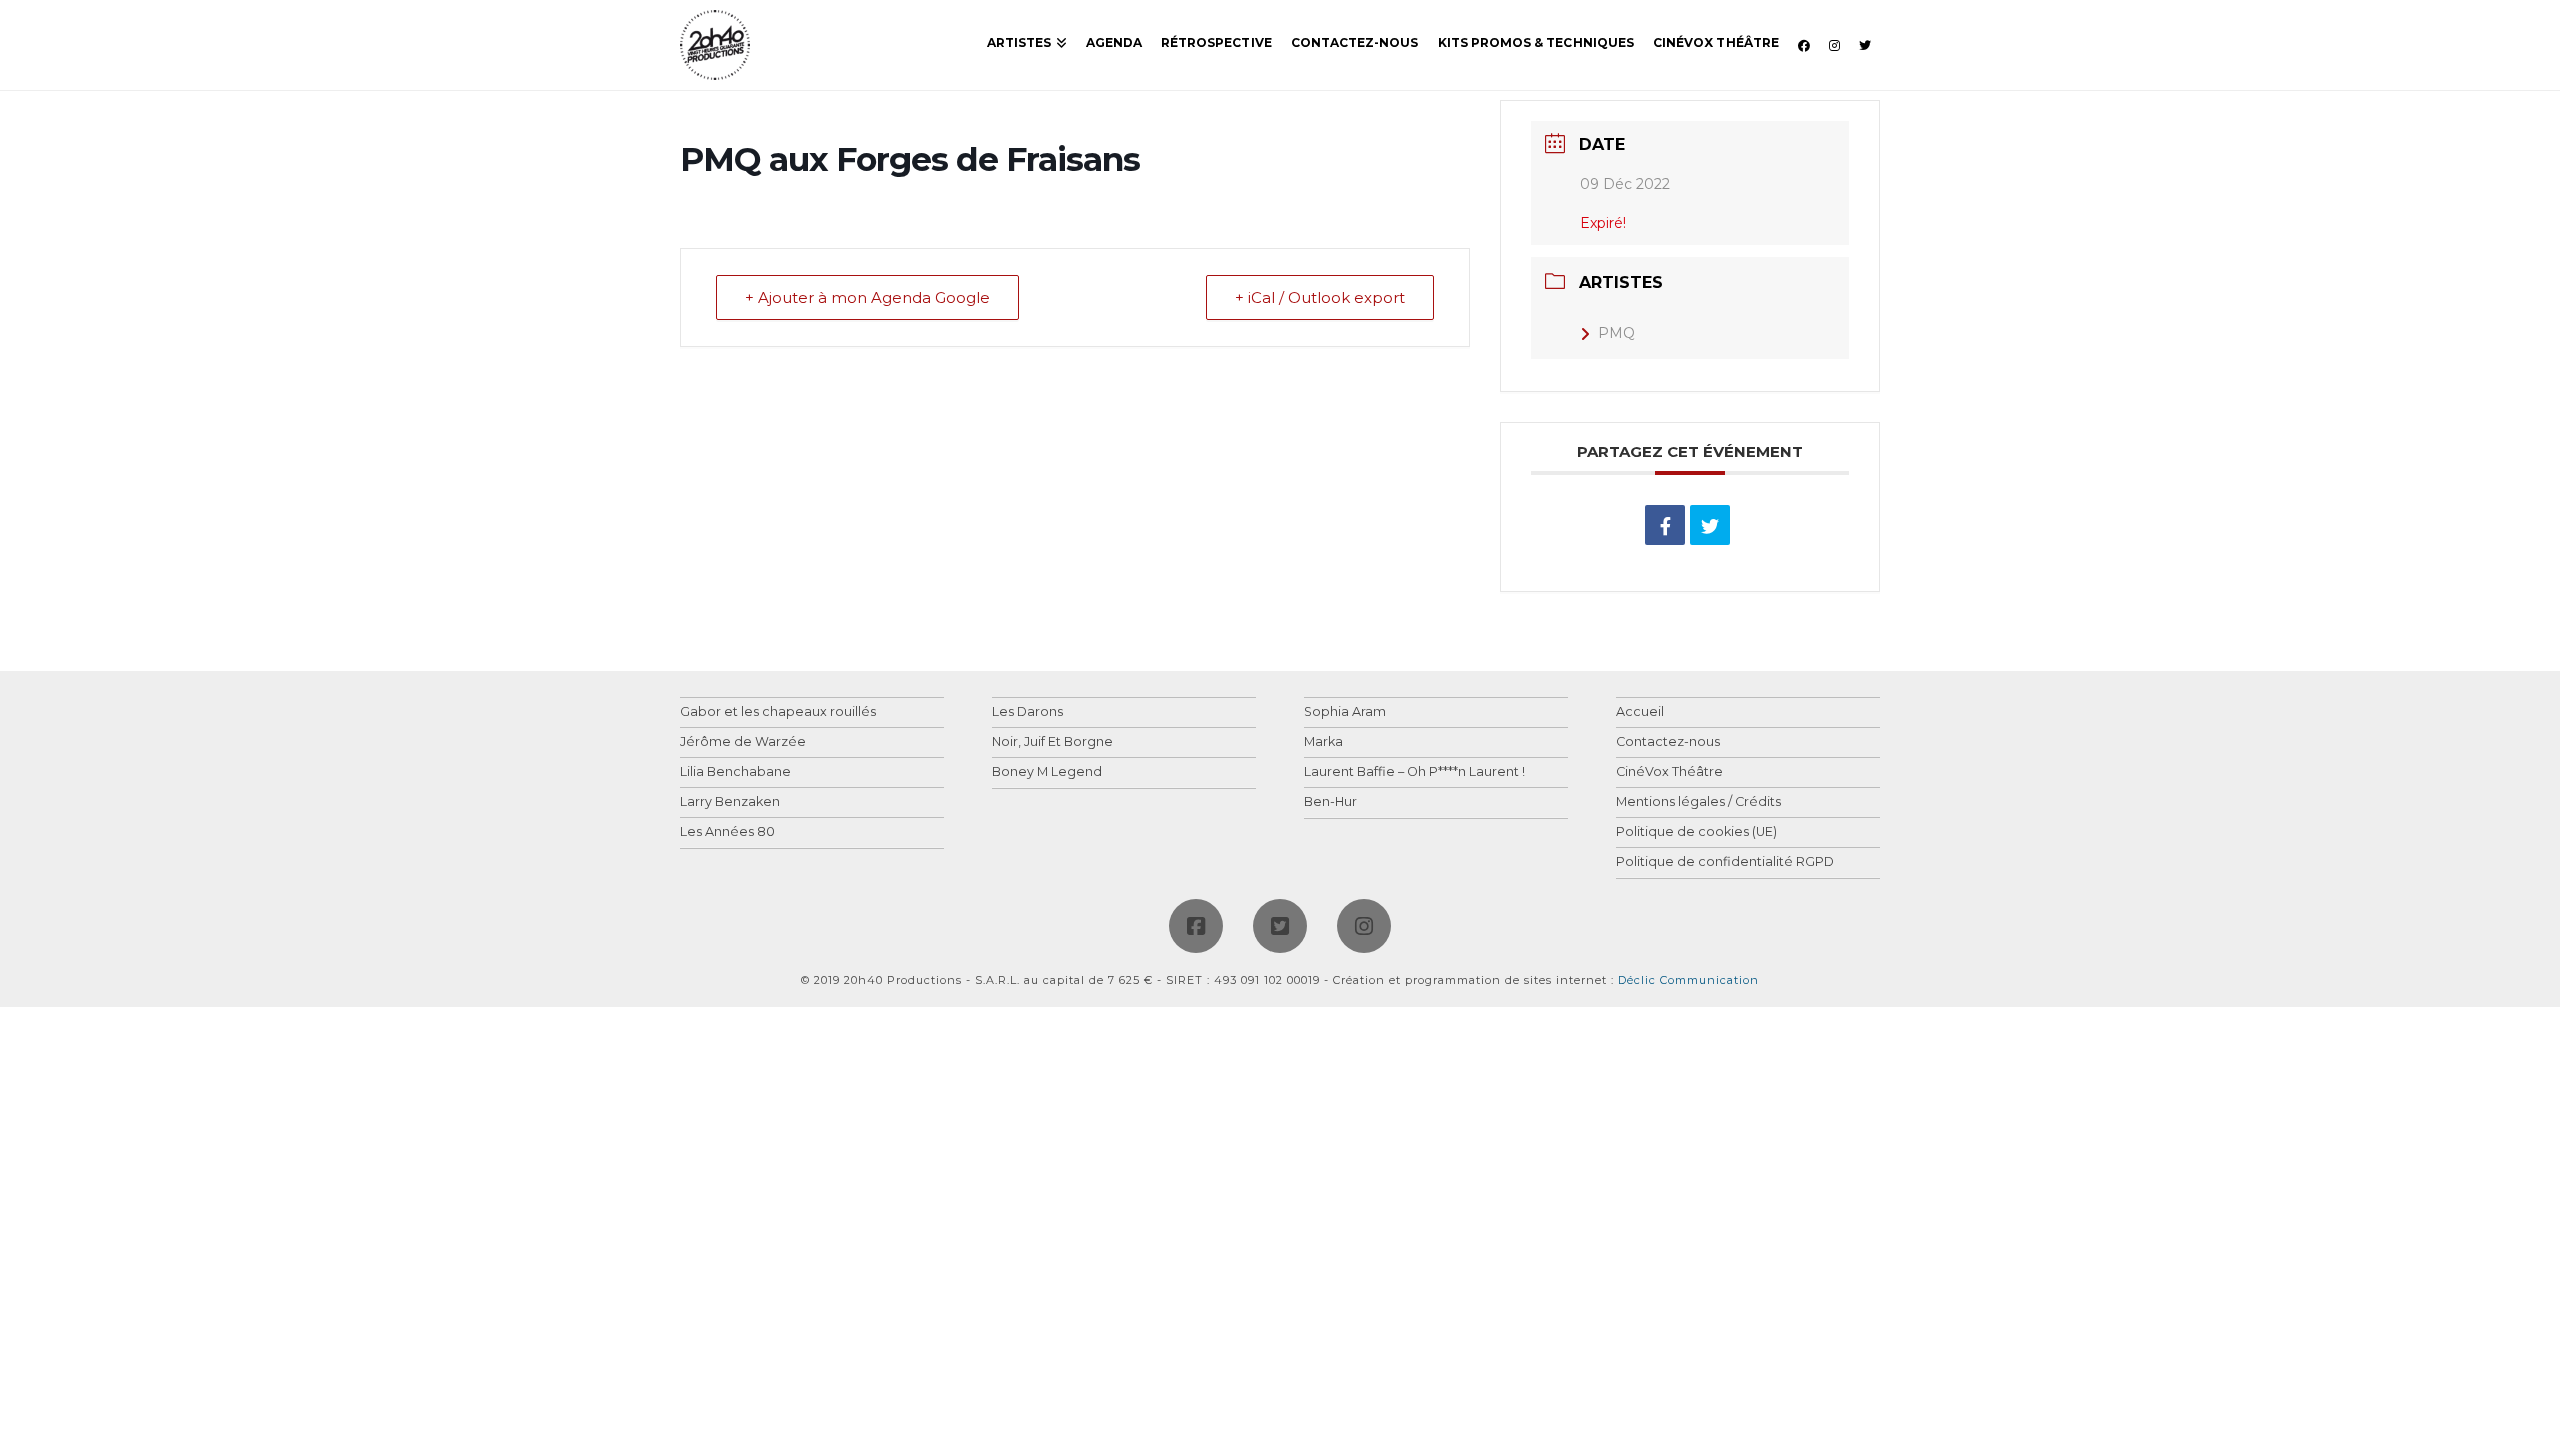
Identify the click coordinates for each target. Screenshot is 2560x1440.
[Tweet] (1710, 525)
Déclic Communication (1688, 980)
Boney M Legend (1047, 772)
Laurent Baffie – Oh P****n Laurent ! (1414, 772)
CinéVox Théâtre (1669, 772)
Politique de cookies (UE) (1696, 832)
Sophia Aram (1345, 712)
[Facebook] (1196, 926)
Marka (1323, 742)
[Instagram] (1364, 926)
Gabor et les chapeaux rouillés (778, 712)
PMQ (1616, 333)
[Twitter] (1280, 926)
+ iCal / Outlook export (1320, 297)
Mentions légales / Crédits (1698, 802)
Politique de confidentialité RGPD (1725, 862)
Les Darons (1027, 712)
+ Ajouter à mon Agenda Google (867, 297)
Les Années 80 (727, 832)
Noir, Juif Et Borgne (1052, 742)
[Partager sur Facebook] (1665, 525)
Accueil (1640, 712)
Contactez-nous (1668, 742)
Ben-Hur (1330, 802)
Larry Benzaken (730, 802)
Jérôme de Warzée (743, 742)
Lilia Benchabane (735, 772)
